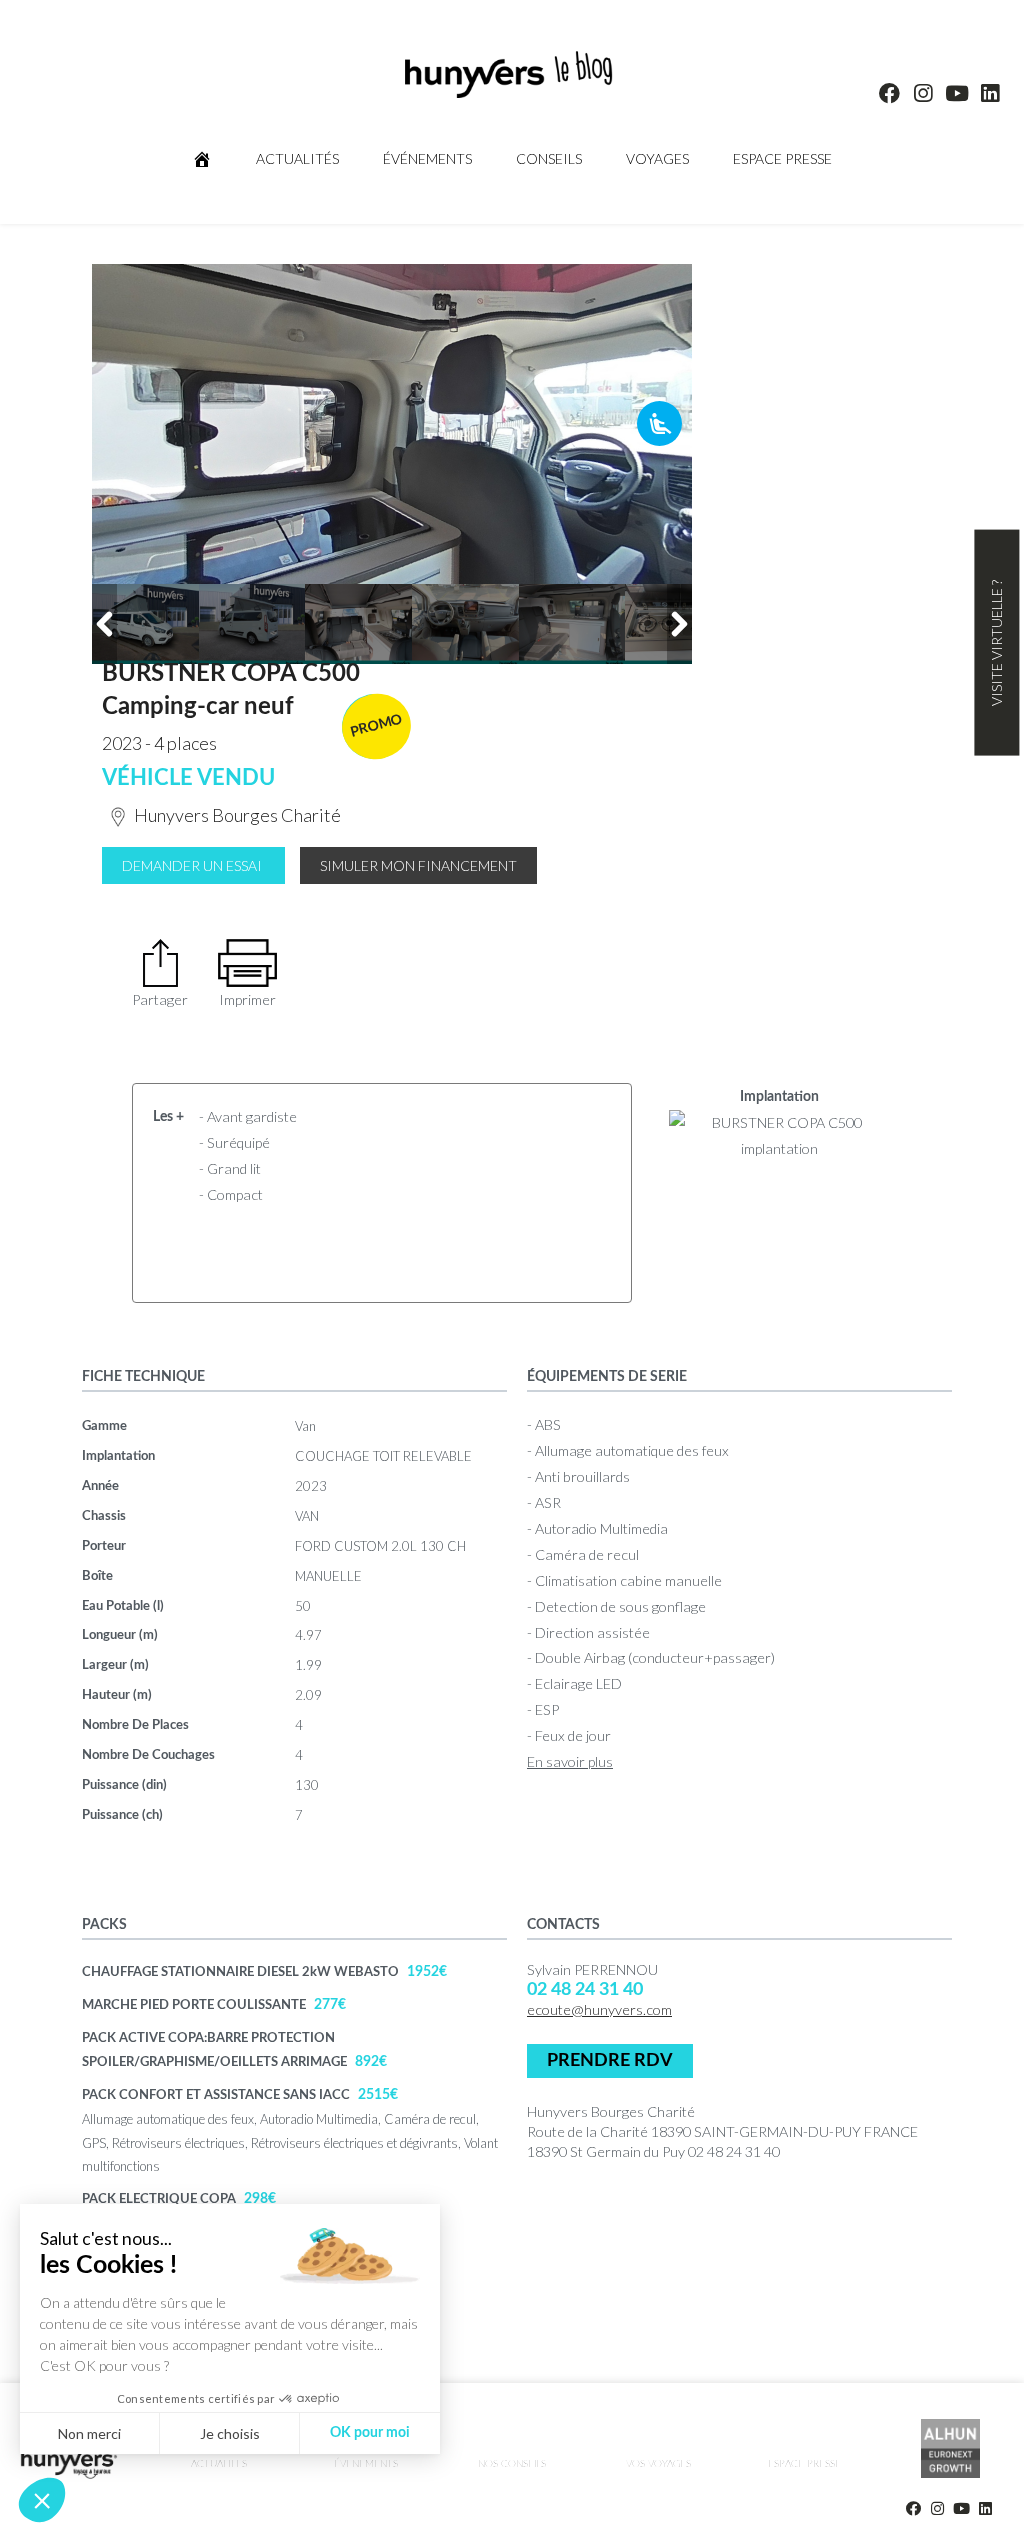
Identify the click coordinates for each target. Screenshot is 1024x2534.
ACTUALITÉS (297, 158)
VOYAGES (657, 158)
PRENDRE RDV (610, 2061)
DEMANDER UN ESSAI (192, 865)
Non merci (89, 2433)
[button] (42, 2500)
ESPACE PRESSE (782, 158)
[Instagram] (923, 93)
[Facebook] (890, 93)
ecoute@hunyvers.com (599, 2009)
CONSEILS (549, 158)
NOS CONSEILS (512, 2464)
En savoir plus (570, 1761)
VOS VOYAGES (658, 2464)
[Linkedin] (991, 93)
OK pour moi (370, 2433)
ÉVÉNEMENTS (427, 158)
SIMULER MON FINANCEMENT (418, 865)
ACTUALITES (219, 2464)
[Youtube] (957, 93)
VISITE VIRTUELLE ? (996, 643)
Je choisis (230, 2433)
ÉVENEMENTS (366, 2464)
